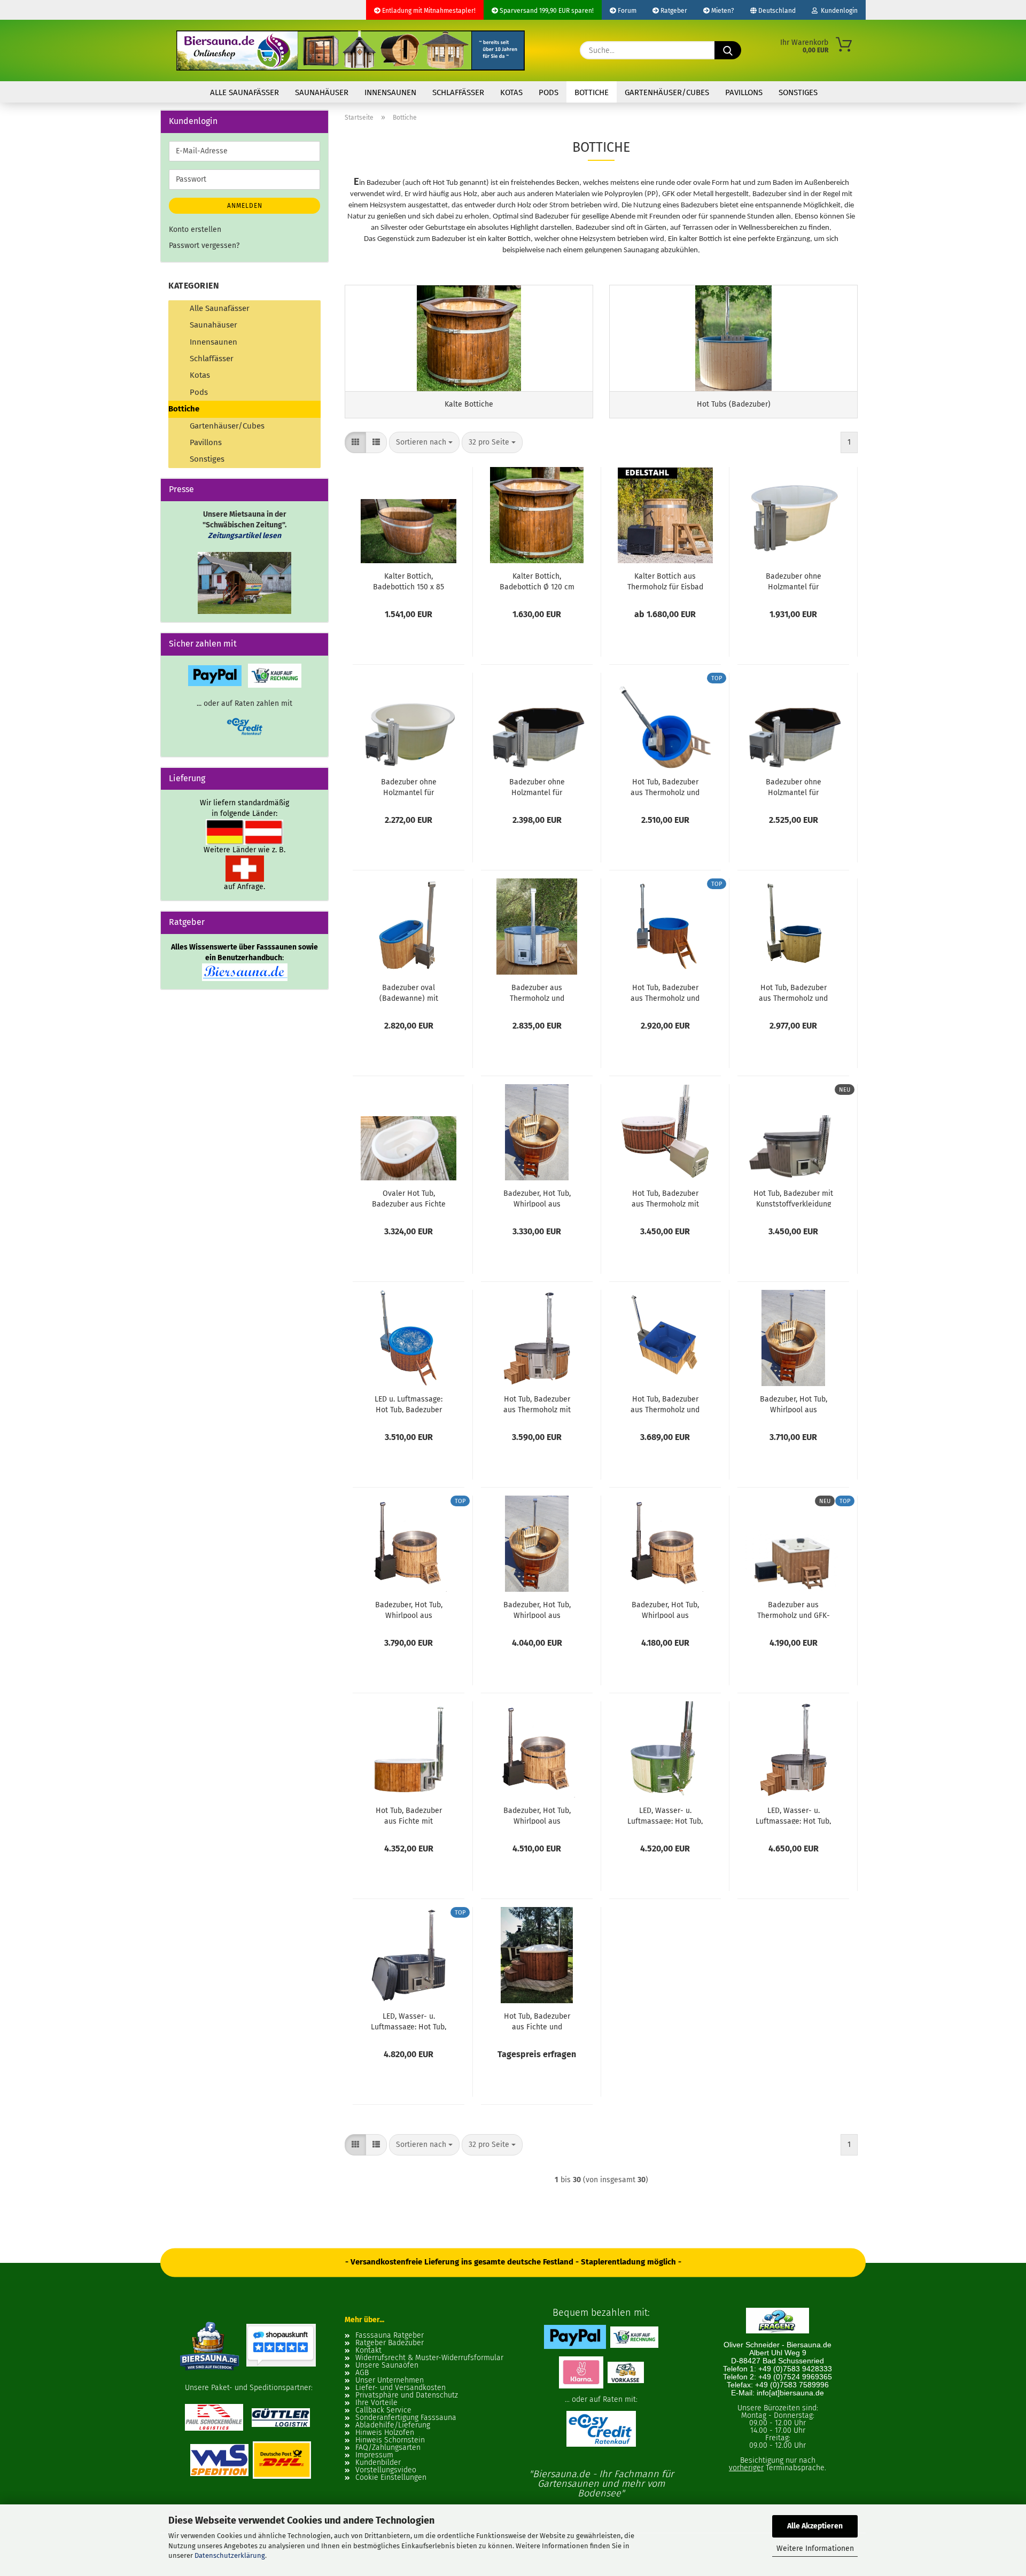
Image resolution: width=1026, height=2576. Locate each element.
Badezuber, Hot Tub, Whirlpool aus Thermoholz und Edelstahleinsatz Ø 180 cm (793, 1404)
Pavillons (744, 92)
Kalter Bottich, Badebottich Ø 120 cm (537, 581)
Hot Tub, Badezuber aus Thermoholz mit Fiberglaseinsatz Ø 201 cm (665, 1198)
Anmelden (245, 206)
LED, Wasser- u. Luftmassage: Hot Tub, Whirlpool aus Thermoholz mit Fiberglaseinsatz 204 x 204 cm (409, 2021)
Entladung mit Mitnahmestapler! (428, 11)
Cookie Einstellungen (391, 2478)
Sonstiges (798, 92)
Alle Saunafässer (244, 92)
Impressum (374, 2455)
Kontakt (368, 2351)
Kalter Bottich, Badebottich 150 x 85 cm (409, 581)
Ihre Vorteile (376, 2403)
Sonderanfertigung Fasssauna (406, 2418)
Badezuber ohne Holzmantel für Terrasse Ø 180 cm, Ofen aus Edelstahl (409, 787)
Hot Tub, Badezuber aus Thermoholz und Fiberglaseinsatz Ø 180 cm (665, 787)
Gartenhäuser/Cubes (667, 92)
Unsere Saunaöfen (387, 2365)
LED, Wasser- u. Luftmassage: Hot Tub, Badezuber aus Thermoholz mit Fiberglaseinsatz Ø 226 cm (665, 1815)
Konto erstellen (195, 229)
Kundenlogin (838, 11)
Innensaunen (390, 92)
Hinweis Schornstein (390, 2440)
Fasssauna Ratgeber (390, 2336)
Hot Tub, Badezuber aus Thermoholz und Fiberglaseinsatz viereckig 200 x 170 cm (665, 1404)
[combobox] (424, 442)
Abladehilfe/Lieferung (393, 2425)
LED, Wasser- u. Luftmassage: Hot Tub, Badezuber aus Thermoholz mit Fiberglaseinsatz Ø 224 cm (793, 1815)
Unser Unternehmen (390, 2380)
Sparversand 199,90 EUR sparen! (546, 11)
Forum (626, 11)
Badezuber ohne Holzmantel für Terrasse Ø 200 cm (794, 787)
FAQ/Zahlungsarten (388, 2448)
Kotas (511, 92)
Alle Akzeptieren (815, 2526)
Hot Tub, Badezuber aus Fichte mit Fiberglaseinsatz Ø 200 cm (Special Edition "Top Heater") (409, 1815)
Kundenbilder (378, 2463)
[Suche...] (728, 50)
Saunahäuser (322, 92)
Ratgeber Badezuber (390, 2343)
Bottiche (592, 92)
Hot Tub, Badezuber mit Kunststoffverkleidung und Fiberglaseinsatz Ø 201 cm (793, 1198)
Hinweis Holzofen (385, 2433)
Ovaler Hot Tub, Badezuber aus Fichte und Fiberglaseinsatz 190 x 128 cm (409, 1198)
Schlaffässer (458, 92)
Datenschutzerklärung (230, 2555)
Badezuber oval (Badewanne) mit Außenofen (409, 992)
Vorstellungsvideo (386, 2470)
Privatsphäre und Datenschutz (407, 2395)
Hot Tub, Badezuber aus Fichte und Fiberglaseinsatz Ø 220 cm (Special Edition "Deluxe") (537, 2021)
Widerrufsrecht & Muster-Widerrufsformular (429, 2358)
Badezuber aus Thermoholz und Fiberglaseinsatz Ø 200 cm (537, 992)
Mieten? (722, 11)
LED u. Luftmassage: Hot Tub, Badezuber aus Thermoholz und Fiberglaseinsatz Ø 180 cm (409, 1404)
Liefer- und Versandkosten (401, 2388)
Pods (549, 92)
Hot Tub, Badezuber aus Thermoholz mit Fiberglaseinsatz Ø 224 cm (537, 1404)
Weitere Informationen (815, 2548)
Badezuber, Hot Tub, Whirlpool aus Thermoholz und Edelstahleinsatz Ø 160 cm (537, 1198)
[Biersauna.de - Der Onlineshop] (351, 50)
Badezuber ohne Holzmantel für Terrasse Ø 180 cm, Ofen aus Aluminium (794, 581)
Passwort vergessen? (204, 246)
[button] (355, 442)
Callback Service (383, 2410)
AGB (362, 2373)
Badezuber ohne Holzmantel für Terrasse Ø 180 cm (537, 787)
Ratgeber (673, 11)
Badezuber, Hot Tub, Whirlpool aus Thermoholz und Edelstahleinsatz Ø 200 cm (537, 1609)
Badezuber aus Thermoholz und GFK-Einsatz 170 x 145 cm (794, 1609)
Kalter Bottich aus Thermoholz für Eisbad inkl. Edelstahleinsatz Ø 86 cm (665, 581)
